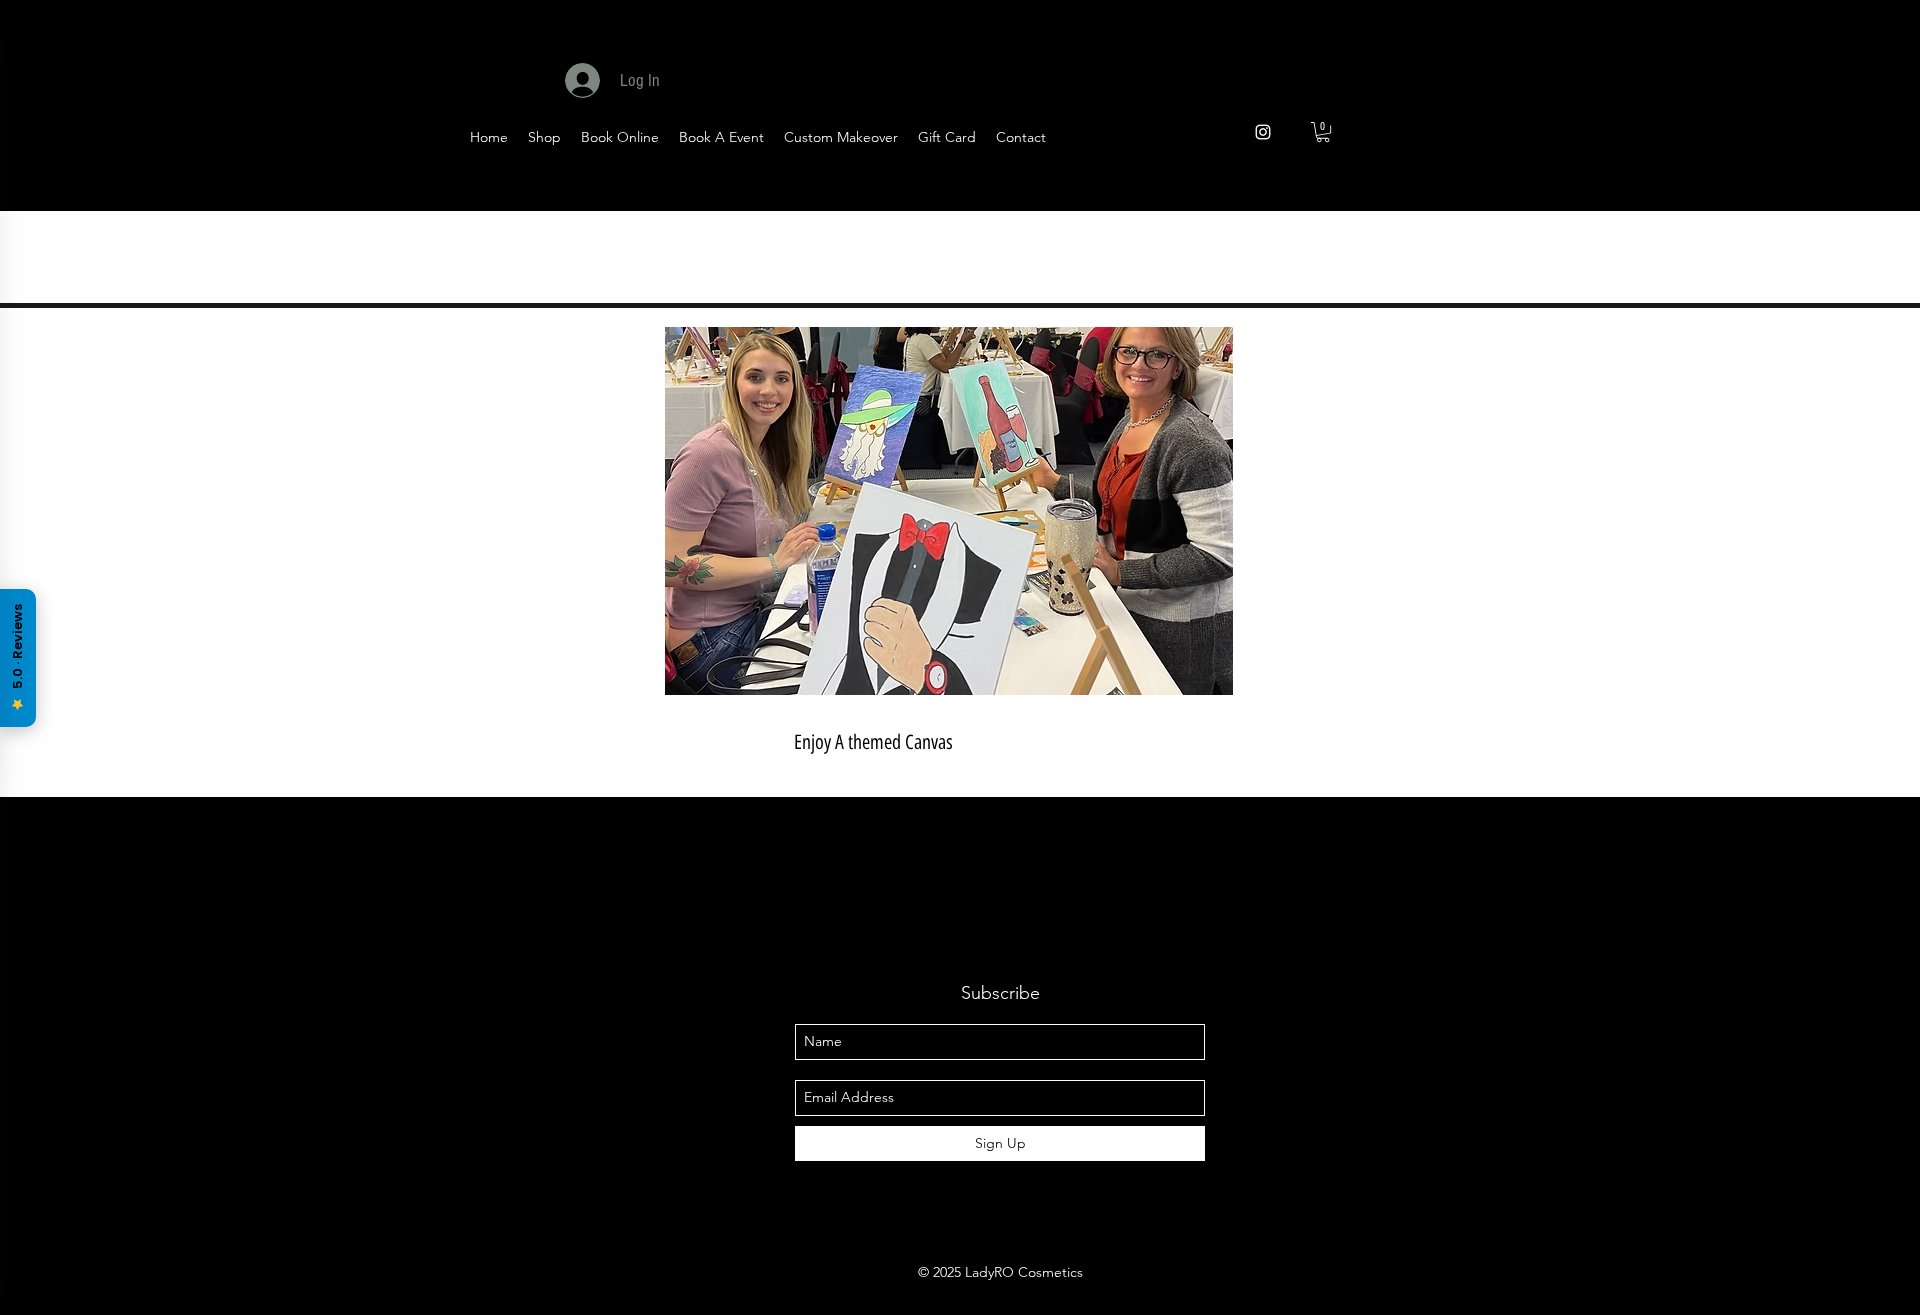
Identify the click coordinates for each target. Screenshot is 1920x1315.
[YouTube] (1439, 191)
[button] (1323, 132)
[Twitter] (1390, 191)
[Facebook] (1341, 191)
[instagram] (1263, 132)
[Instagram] (1586, 191)
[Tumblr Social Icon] (1537, 191)
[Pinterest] (1488, 191)
